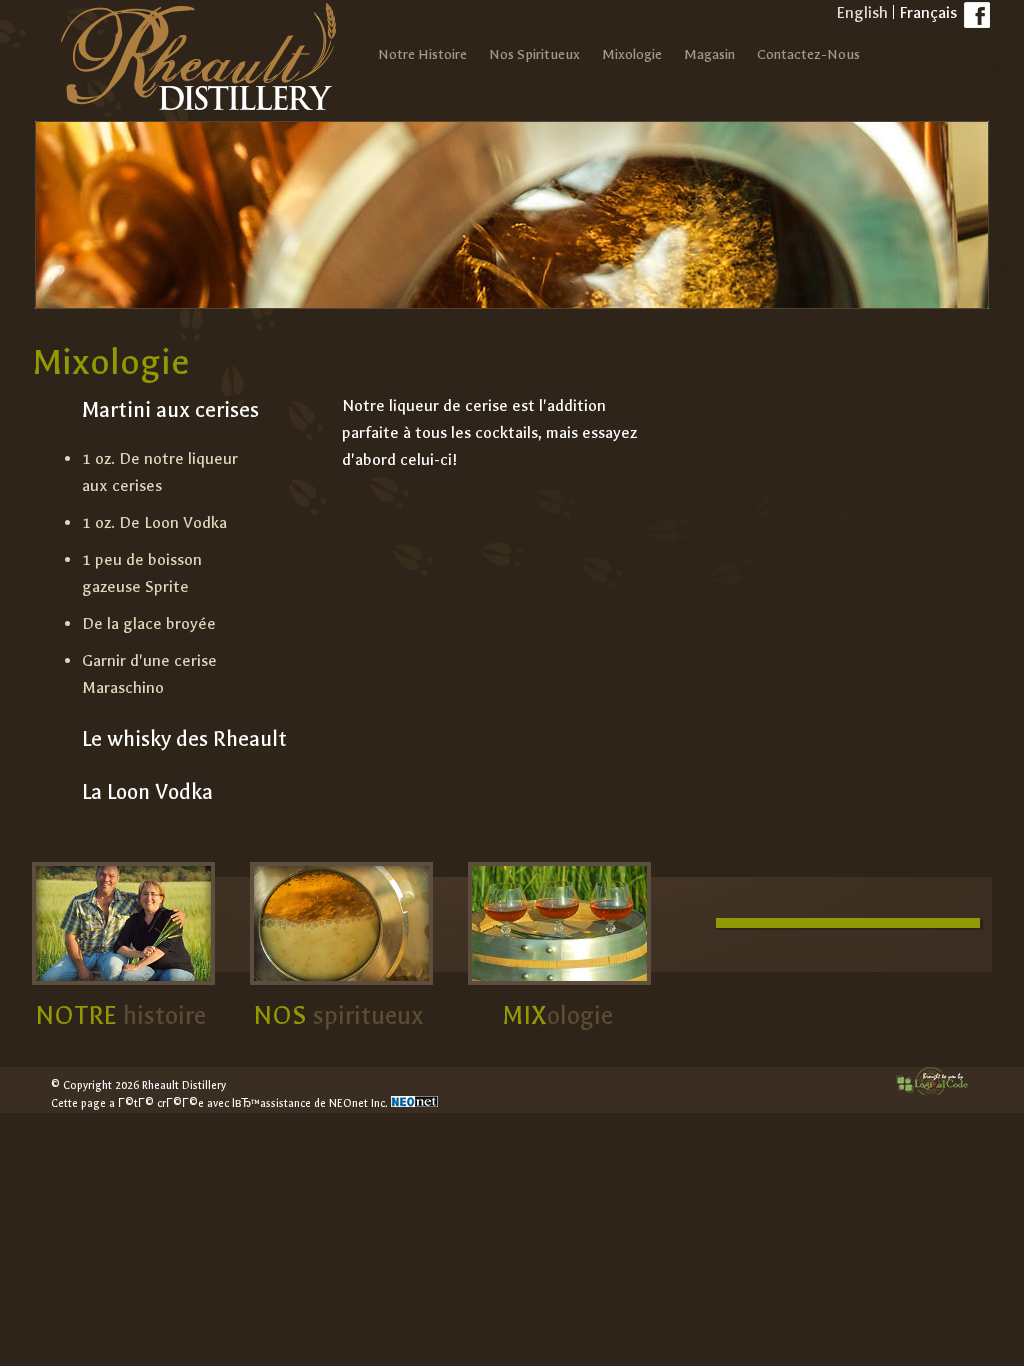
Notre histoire (422, 54)
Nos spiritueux (534, 54)
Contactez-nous (808, 54)
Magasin (709, 54)
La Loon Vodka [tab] (147, 792)
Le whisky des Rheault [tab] (184, 739)
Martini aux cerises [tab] (170, 410)
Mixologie (632, 54)
